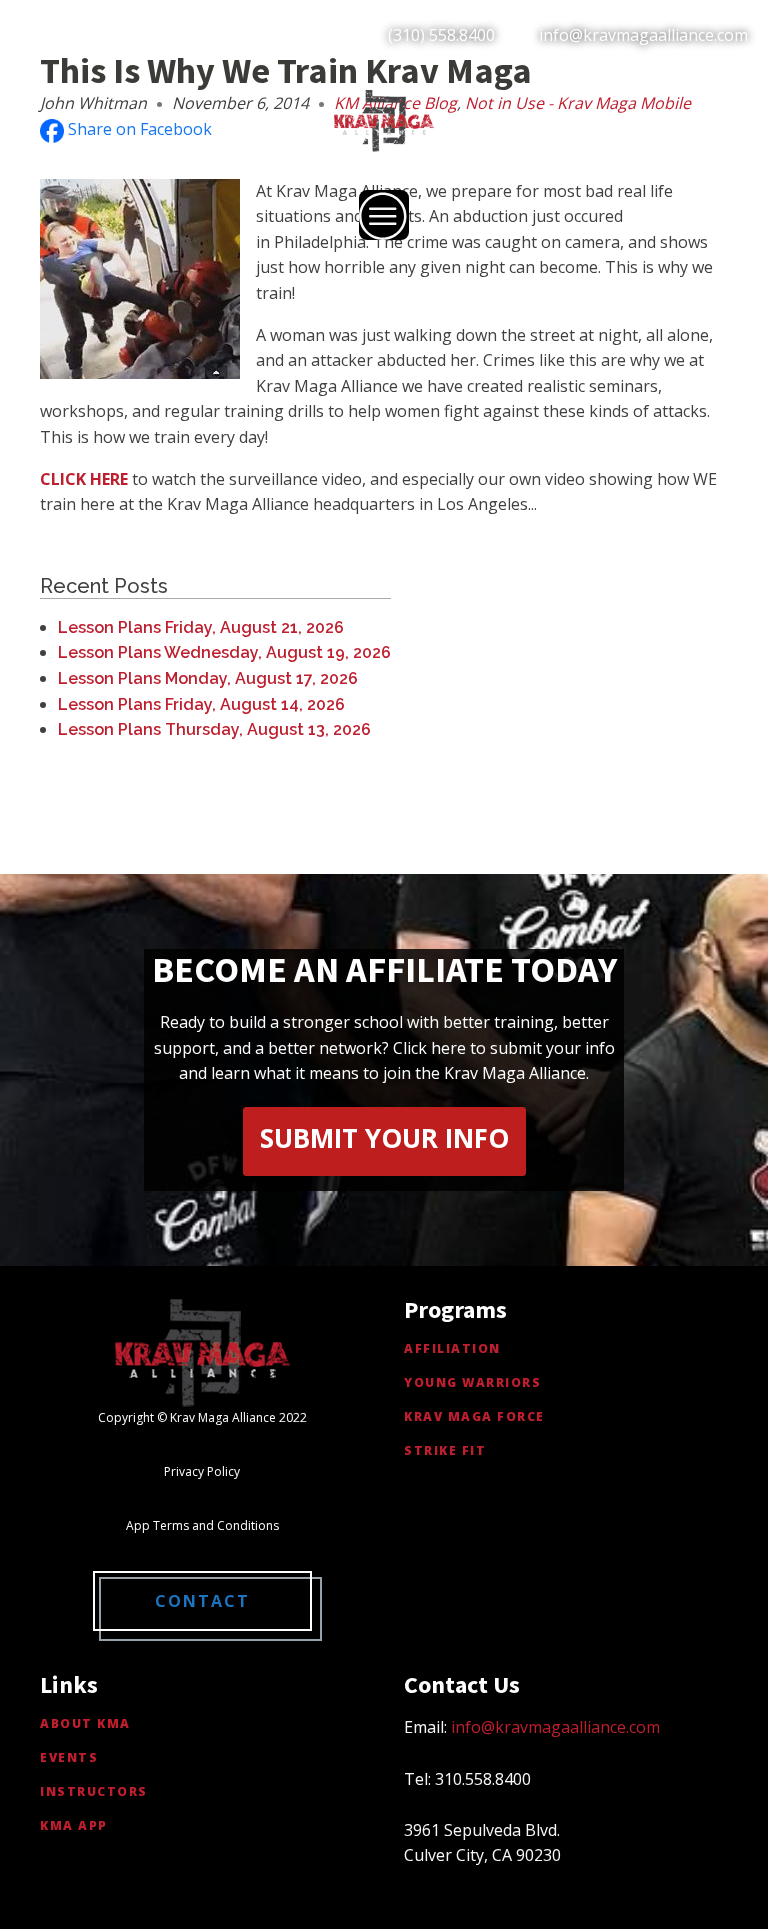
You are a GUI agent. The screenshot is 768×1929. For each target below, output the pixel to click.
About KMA (85, 1723)
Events (69, 1757)
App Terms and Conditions (202, 1525)
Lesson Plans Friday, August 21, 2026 (201, 627)
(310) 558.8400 (441, 35)
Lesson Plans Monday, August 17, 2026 (208, 678)
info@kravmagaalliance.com (643, 35)
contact (202, 1601)
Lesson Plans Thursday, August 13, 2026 (214, 729)
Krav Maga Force (474, 1416)
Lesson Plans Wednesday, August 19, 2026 (224, 652)
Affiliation (452, 1348)
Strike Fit (445, 1450)
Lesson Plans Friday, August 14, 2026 (201, 704)
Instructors (94, 1791)
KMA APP (74, 1825)
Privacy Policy (202, 1471)
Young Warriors (472, 1382)
